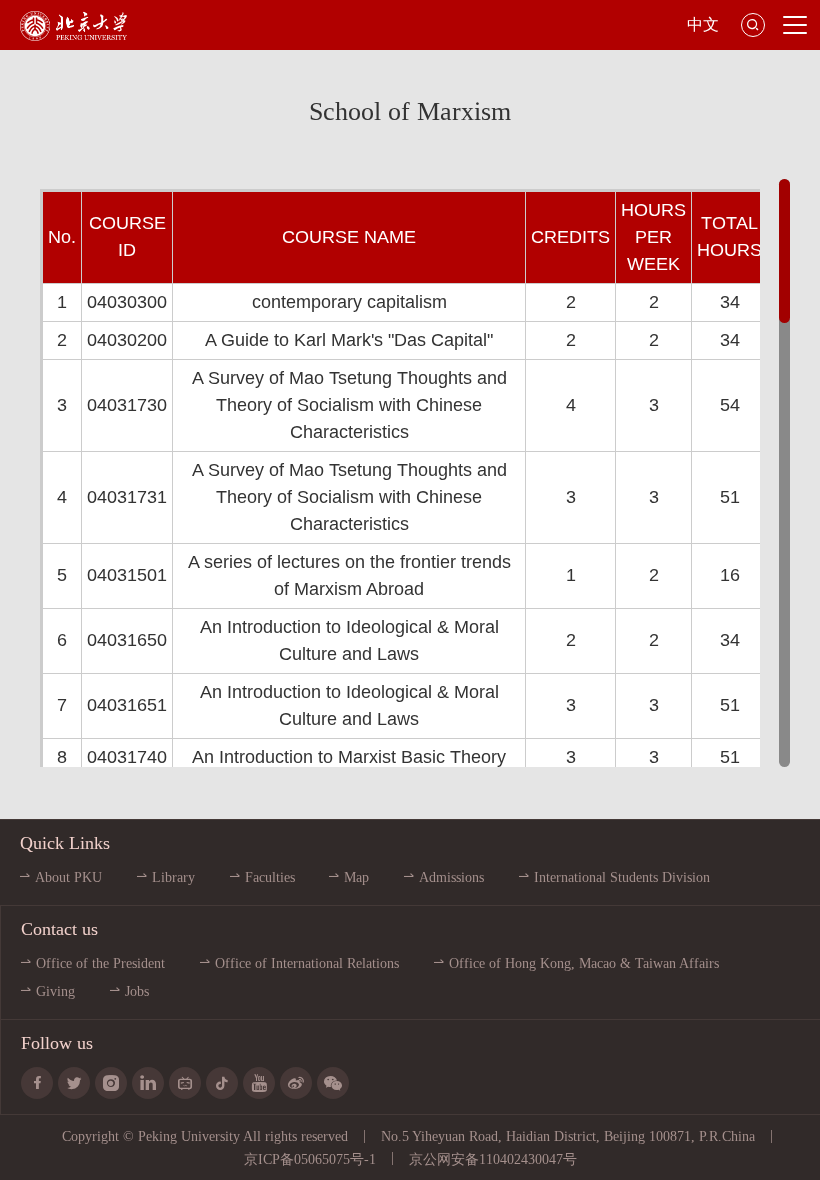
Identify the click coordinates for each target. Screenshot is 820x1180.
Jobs (137, 991)
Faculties (270, 877)
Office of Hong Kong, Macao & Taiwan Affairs (584, 963)
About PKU (68, 877)
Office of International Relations (307, 963)
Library (173, 877)
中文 (703, 24)
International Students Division (622, 877)
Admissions (451, 877)
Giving (55, 991)
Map (356, 877)
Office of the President (100, 963)
